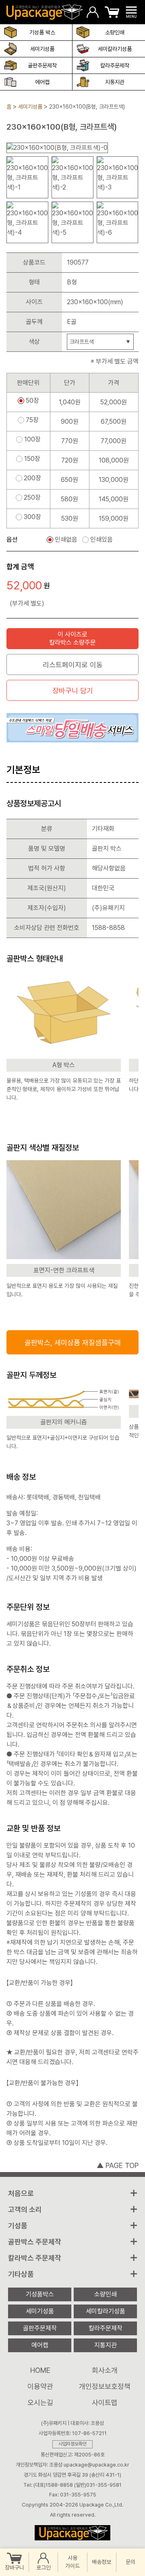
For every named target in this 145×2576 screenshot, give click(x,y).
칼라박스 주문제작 (35, 2258)
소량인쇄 (115, 32)
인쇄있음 (101, 540)
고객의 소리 (25, 2209)
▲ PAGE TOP (118, 2165)
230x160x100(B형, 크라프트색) (87, 107)
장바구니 (14, 2568)
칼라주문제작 (115, 65)
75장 (32, 420)
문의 (130, 2562)
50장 (32, 401)
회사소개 (105, 2370)
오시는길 (40, 2403)
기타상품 (21, 2274)
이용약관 (40, 2386)
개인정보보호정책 (105, 2386)
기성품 (18, 2226)
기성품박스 (40, 2294)
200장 (32, 478)
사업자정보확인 (72, 2444)
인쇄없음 (66, 540)
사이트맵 (105, 2403)
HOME (40, 2370)
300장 (32, 517)
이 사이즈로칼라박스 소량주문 (72, 638)
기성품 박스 (42, 32)
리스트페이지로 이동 (73, 665)
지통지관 (115, 82)
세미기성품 (42, 49)
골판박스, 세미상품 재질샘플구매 (73, 1343)
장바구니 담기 (73, 691)
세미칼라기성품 (115, 49)
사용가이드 (72, 2562)
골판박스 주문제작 (35, 2242)
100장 (32, 439)
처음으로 (21, 2193)
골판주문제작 (42, 65)
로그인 (43, 2568)
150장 (32, 459)
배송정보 (101, 2562)
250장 (32, 498)
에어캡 (42, 82)
